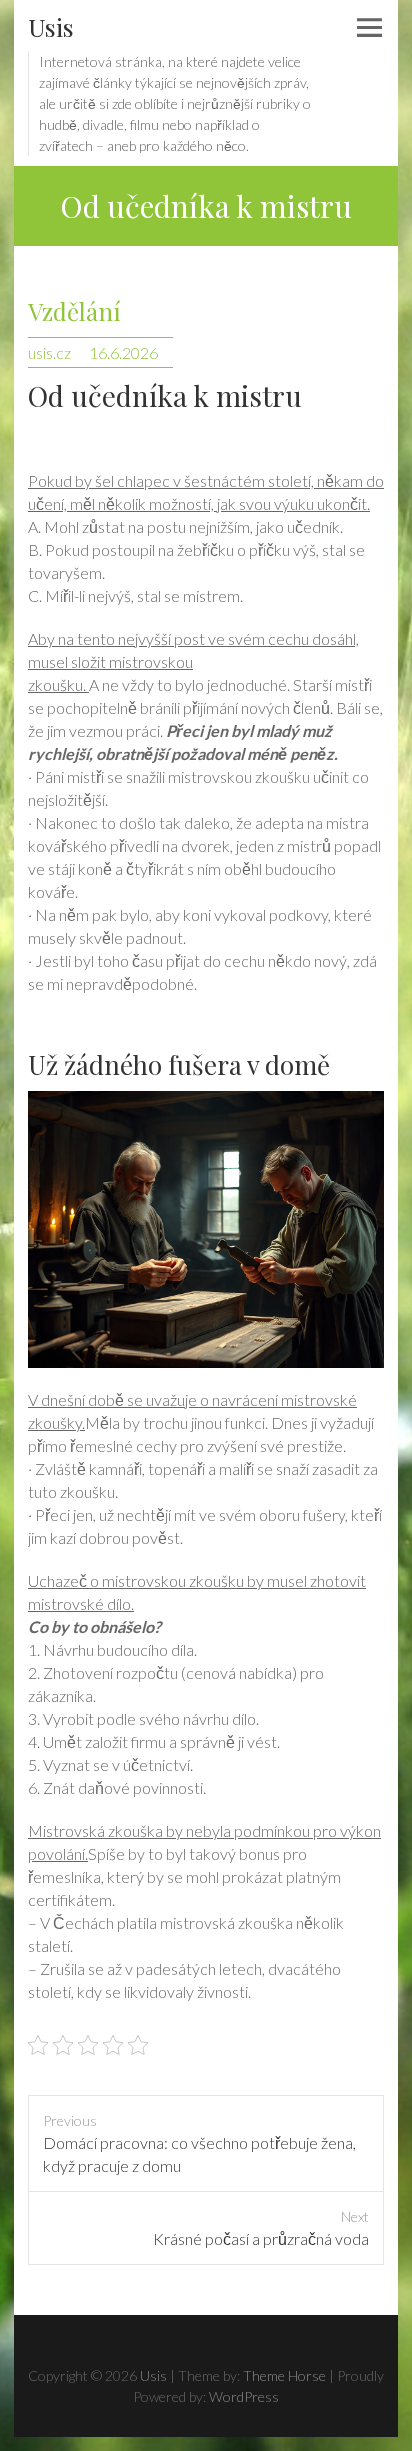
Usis (51, 26)
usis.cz (49, 352)
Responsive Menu (369, 27)
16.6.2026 (123, 352)
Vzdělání (74, 311)
